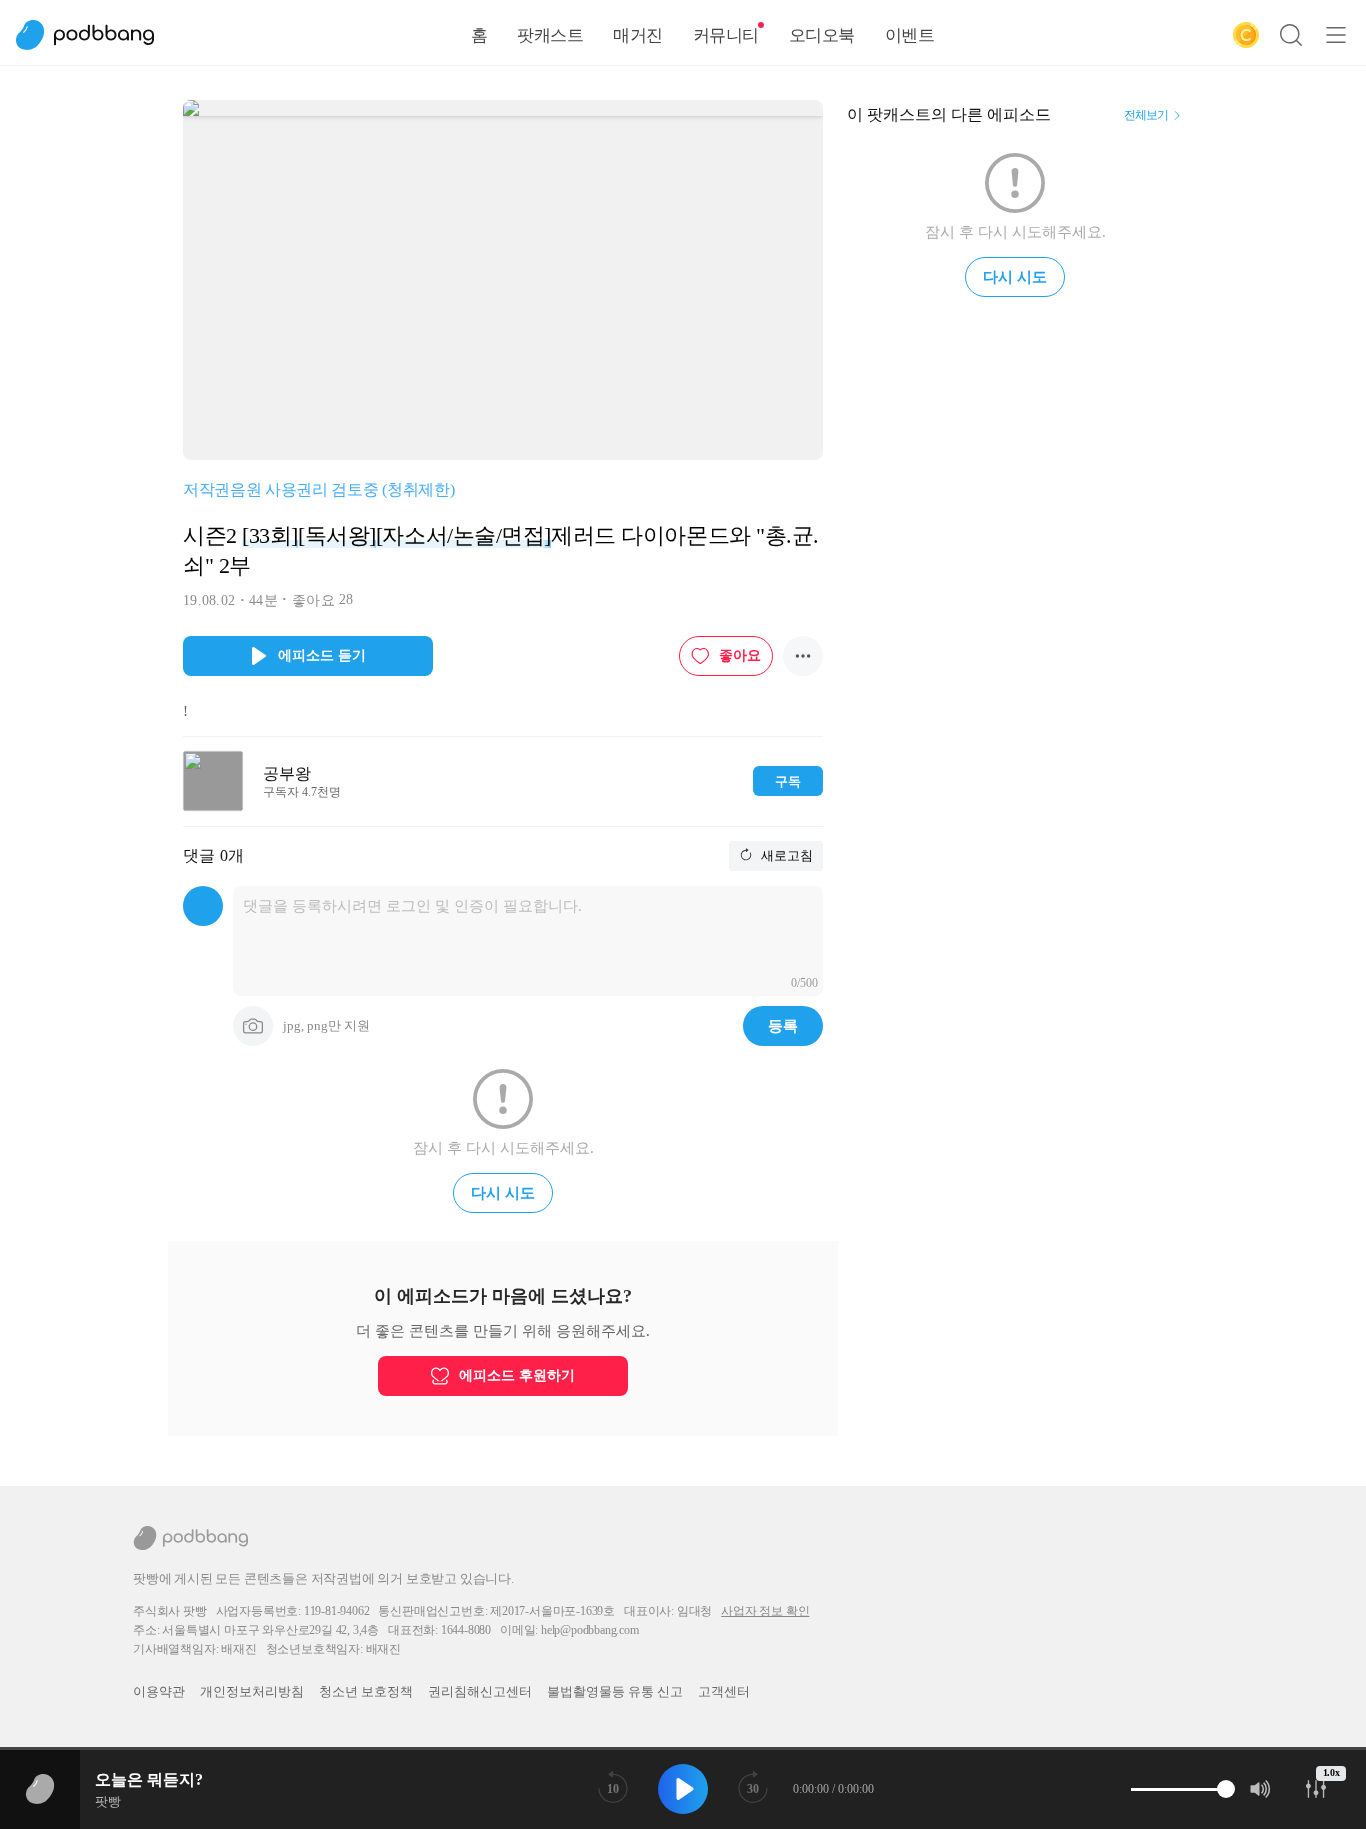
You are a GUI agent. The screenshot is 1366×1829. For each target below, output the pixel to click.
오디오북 (822, 35)
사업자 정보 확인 (765, 1611)
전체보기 (1146, 115)
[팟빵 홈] (95, 35)
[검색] (1291, 35)
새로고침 (785, 855)
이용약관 (159, 1691)
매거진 (638, 35)
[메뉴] (1336, 35)
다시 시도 (503, 1193)
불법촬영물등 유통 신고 (615, 1691)
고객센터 (724, 1691)
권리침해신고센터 (480, 1691)
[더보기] (803, 656)
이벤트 (910, 35)
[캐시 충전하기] (1246, 35)
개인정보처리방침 (252, 1691)
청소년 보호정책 (366, 1691)
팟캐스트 (550, 35)
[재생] (683, 1789)
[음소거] (1261, 1789)
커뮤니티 (726, 35)
